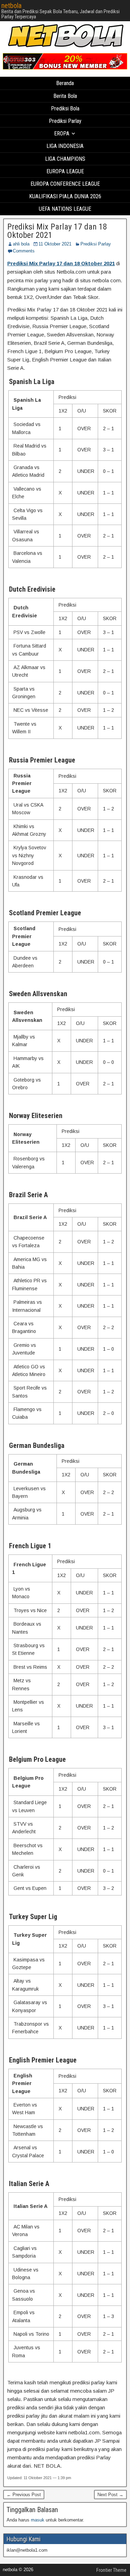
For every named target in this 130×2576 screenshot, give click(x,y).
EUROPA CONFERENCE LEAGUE (65, 184)
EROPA (62, 134)
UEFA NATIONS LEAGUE (65, 209)
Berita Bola (65, 96)
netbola (11, 6)
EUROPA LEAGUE (65, 171)
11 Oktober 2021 (55, 244)
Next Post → (110, 2495)
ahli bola (21, 244)
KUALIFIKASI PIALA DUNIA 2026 (65, 196)
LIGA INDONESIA (65, 146)
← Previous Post (24, 2495)
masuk (38, 2520)
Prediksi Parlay (65, 121)
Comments (24, 251)
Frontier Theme (111, 2570)
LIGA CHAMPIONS (65, 159)
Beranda (65, 83)
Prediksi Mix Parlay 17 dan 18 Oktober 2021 (57, 231)
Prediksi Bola (65, 109)
